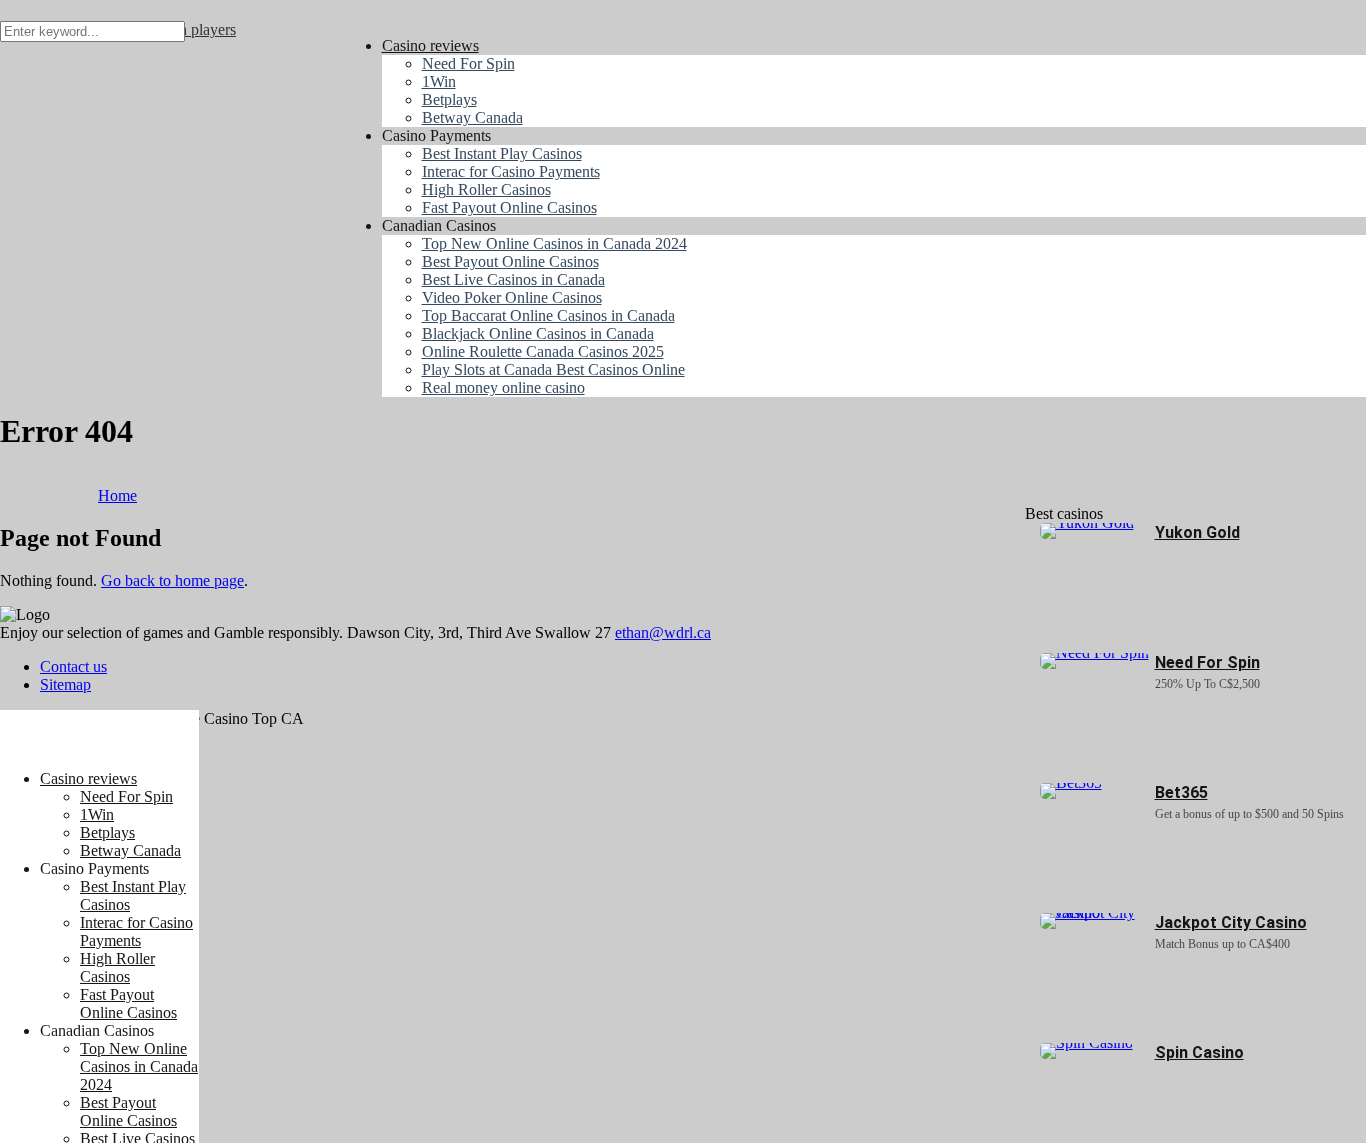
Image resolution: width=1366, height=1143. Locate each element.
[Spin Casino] (1086, 1042)
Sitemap (65, 684)
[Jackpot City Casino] (1097, 912)
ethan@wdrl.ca (663, 632)
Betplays (107, 832)
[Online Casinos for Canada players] (99, 744)
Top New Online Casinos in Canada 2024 (139, 1066)
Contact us (73, 666)
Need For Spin (126, 796)
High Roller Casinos (117, 967)
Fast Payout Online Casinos (128, 1003)
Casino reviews (88, 778)
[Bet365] (1071, 782)
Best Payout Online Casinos (128, 1111)
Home (117, 495)
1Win (97, 814)
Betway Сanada (130, 850)
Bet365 (1181, 792)
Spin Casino (1199, 1052)
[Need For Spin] (1094, 652)
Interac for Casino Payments (136, 931)
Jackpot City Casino (1231, 922)
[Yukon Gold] (1087, 522)
